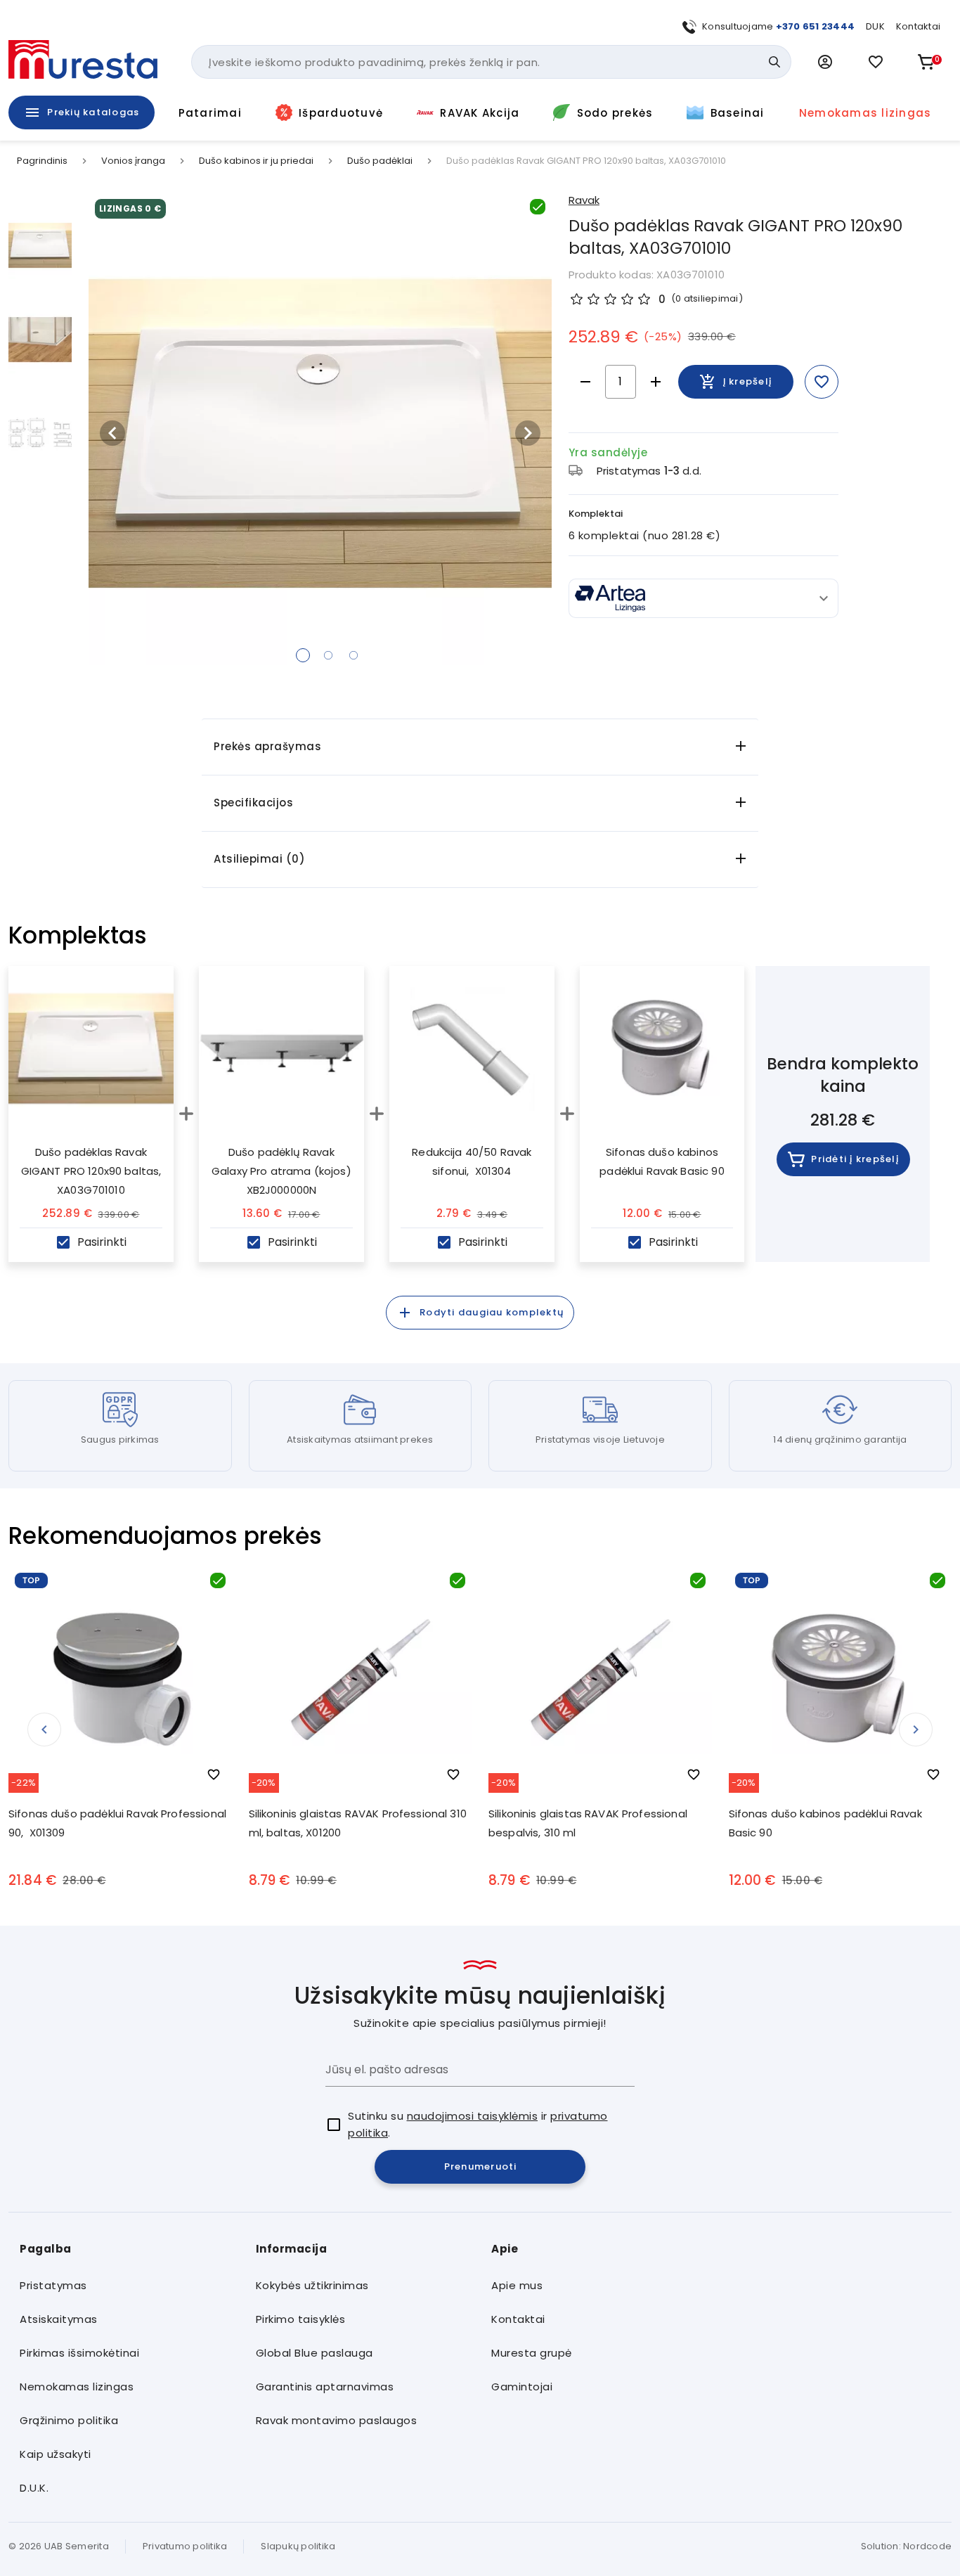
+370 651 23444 (816, 26)
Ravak (584, 200)
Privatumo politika (185, 2546)
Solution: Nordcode (907, 2546)
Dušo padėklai (380, 161)
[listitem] (127, 2286)
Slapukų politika (298, 2546)
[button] (825, 62)
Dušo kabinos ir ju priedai (256, 161)
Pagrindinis (42, 161)
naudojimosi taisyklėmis (473, 2116)
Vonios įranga (133, 161)
